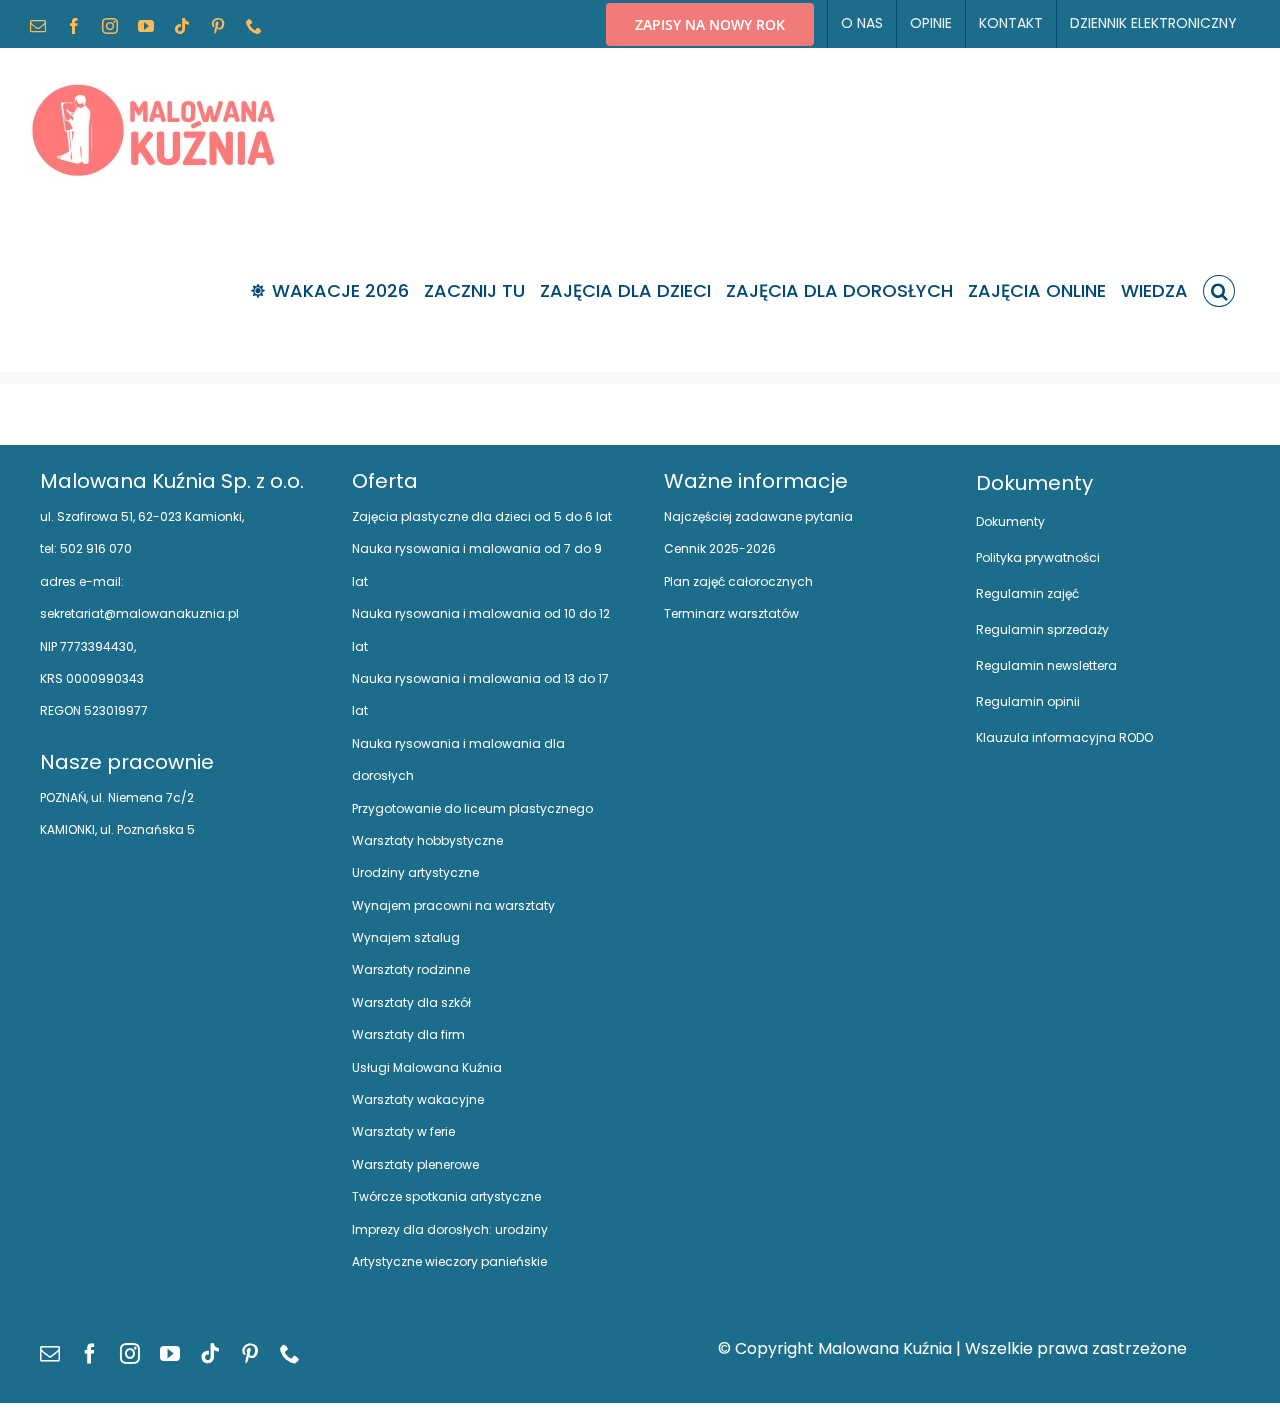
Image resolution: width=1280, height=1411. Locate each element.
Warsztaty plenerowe (415, 1164)
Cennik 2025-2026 (720, 548)
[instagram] (130, 1354)
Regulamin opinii (1028, 701)
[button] (1219, 291)
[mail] (50, 1354)
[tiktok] (210, 1354)
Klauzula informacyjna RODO (1064, 737)
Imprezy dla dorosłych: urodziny (450, 1229)
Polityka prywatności (1038, 557)
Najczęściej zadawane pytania (758, 516)
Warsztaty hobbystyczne (427, 840)
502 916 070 (94, 548)
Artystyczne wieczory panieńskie (449, 1261)
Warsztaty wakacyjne (418, 1099)
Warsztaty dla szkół (411, 1002)
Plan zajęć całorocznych (738, 581)
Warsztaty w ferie (403, 1131)
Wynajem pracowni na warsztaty (453, 905)
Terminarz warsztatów (731, 613)
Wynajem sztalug (406, 937)
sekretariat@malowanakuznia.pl (139, 613)
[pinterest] (250, 1354)
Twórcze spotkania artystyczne (446, 1196)
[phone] (290, 1354)
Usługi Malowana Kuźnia (427, 1067)
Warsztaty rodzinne (411, 969)
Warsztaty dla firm (408, 1034)
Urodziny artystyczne (415, 872)
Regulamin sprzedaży (1042, 629)
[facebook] (90, 1354)
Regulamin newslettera (1046, 665)
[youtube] (170, 1354)
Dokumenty (1010, 521)
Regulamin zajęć (1027, 593)
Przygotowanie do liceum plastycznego (472, 808)
